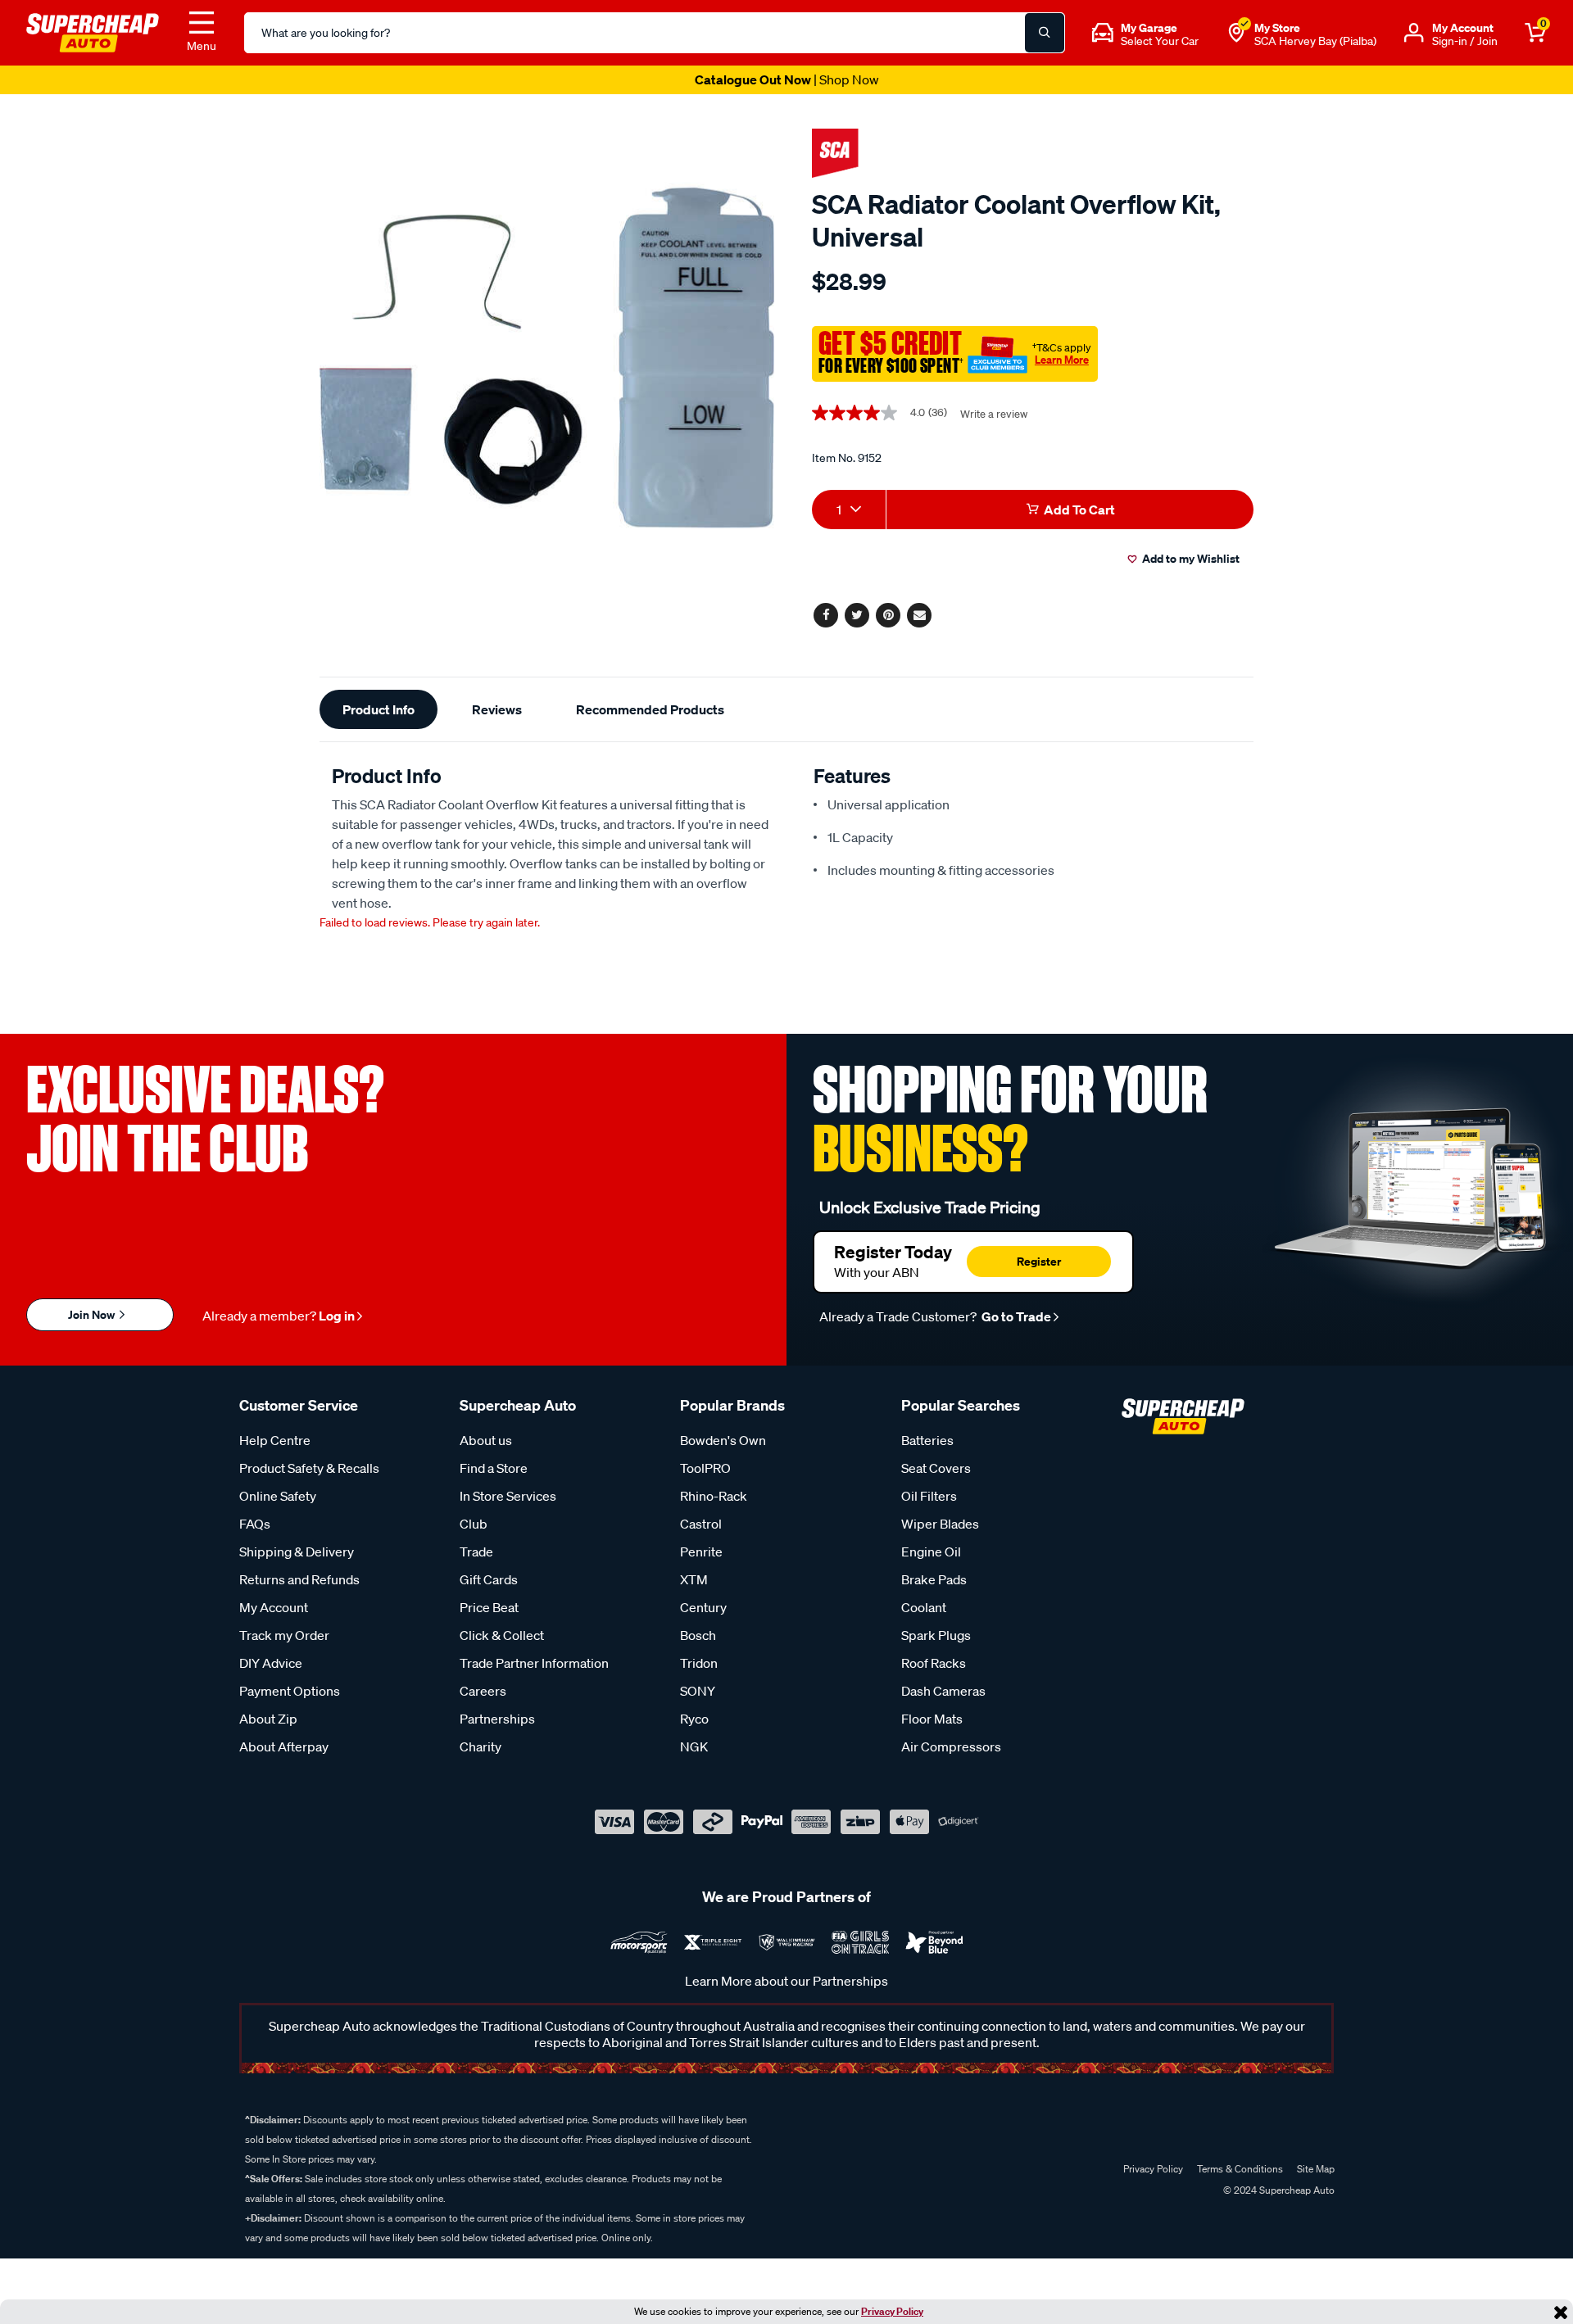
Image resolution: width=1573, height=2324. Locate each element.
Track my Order (284, 1635)
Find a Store (494, 1468)
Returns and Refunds (299, 1579)
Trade (476, 1552)
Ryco (694, 1719)
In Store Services (508, 1496)
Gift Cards (489, 1579)
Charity (481, 1746)
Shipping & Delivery (297, 1552)
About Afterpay (284, 1746)
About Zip (268, 1719)
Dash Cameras (943, 1691)
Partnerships (497, 1719)
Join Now (93, 1314)
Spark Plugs (936, 1635)
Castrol (701, 1524)
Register (1039, 1261)
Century (703, 1607)
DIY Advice (271, 1663)
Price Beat (489, 1607)
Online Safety (278, 1496)
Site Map (1316, 2169)
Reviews (497, 709)
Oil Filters (929, 1496)
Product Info (379, 709)
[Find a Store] (1236, 33)
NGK (694, 1746)
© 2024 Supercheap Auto (1278, 2190)
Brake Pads (934, 1579)
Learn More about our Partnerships (786, 1981)
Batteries (927, 1440)
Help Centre (275, 1440)
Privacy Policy (892, 2311)
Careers (483, 1691)
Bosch (698, 1635)
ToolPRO (705, 1468)
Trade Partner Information (534, 1663)
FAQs (255, 1524)
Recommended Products (650, 709)
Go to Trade (1015, 1316)
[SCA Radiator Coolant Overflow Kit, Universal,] (547, 358)
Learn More (1062, 360)
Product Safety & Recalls (309, 1468)
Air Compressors (951, 1746)
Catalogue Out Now (787, 79)
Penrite (701, 1552)
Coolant (924, 1607)
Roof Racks (934, 1663)
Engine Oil (931, 1552)
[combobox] (849, 510)
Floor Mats (932, 1719)
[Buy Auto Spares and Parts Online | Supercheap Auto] (93, 31)
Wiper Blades (940, 1524)
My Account (274, 1607)
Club (474, 1524)
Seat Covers (936, 1468)
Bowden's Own (723, 1440)
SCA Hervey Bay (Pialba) (1315, 41)
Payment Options (290, 1691)
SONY (698, 1691)
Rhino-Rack (714, 1496)
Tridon (699, 1663)
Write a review (994, 414)
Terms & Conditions (1240, 2169)
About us (486, 1440)
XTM (694, 1579)
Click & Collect (502, 1635)
